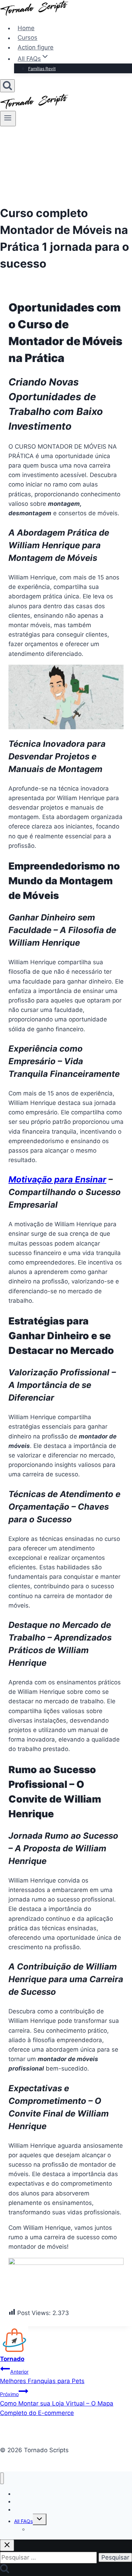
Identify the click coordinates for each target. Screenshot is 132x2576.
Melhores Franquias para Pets (42, 2377)
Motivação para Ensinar (57, 1179)
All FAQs (23, 2521)
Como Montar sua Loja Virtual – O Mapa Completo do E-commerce (57, 2404)
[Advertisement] (66, 163)
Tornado (12, 2359)
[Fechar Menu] (2, 2478)
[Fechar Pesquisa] (7, 2545)
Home (26, 28)
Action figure (36, 47)
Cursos (27, 38)
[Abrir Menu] (8, 119)
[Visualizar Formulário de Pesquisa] (7, 86)
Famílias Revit (42, 69)
